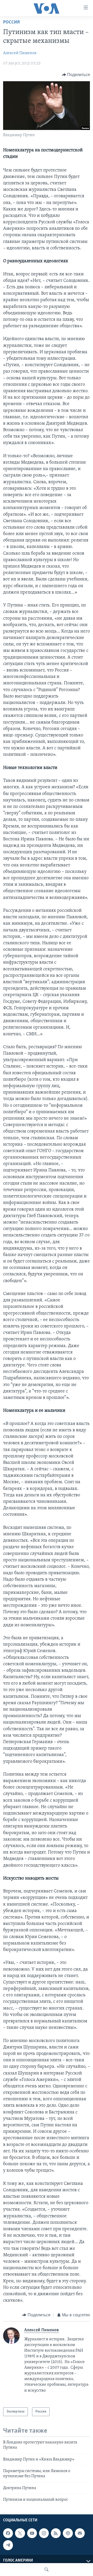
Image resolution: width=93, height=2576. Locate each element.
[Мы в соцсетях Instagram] (44, 2533)
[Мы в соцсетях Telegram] (8, 2545)
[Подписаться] (80, 2533)
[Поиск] (47, 2570)
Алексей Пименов (20, 53)
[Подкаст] (68, 2533)
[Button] (76, 75)
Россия (11, 22)
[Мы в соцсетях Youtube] (32, 2533)
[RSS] (56, 2533)
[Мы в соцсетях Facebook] (8, 2533)
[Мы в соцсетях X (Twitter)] (20, 2533)
